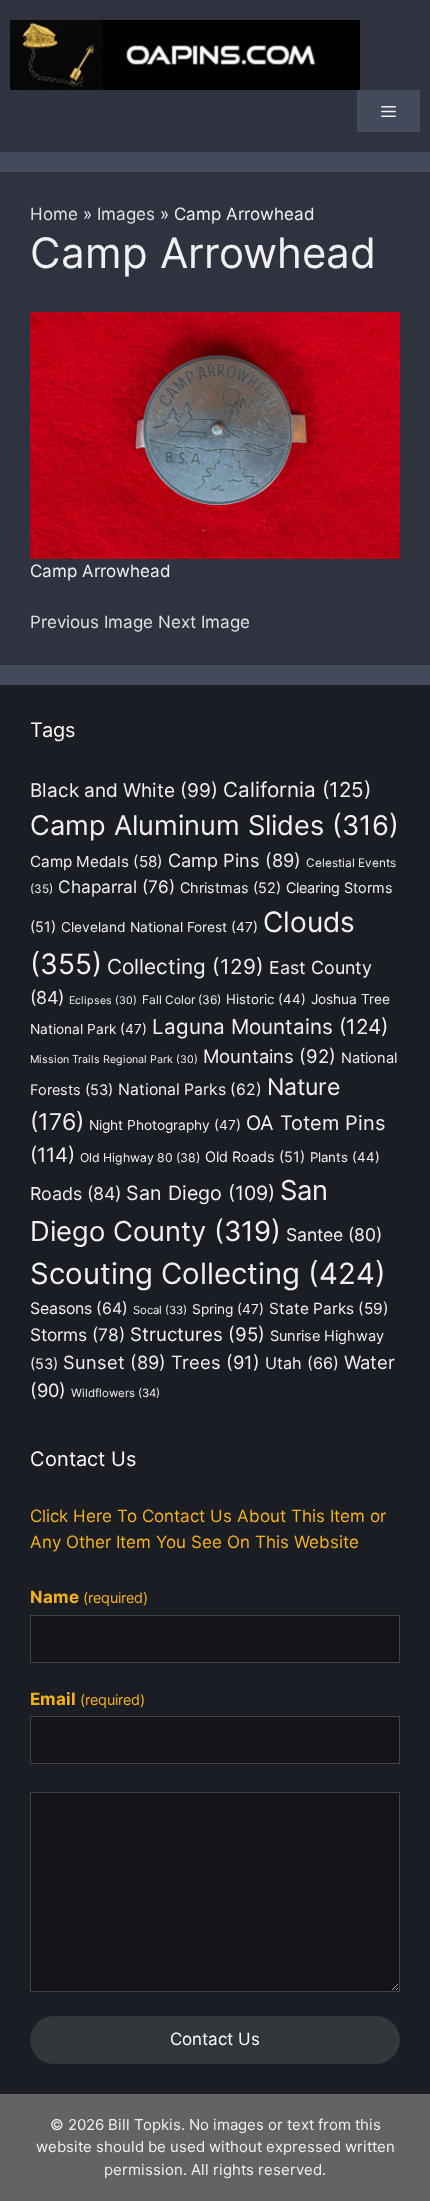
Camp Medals (96, 861)
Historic (266, 999)
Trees (215, 1362)
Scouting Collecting (208, 1273)
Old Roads (255, 1156)
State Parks (329, 1308)
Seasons (79, 1308)
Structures (197, 1334)
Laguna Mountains (270, 1026)
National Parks (190, 1089)
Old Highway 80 (140, 1157)
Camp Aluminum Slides (214, 825)
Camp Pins (234, 860)
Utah (302, 1363)
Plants (345, 1157)
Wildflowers (115, 1393)
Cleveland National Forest (159, 927)
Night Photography (165, 1125)
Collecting (185, 966)
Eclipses (103, 1000)
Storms (77, 1334)
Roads (75, 1193)
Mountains (269, 1056)
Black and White (124, 790)
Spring (228, 1309)
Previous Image (91, 622)
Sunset (114, 1362)
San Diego (200, 1193)
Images (126, 214)
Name (89, 1597)
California (297, 789)
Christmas (230, 887)
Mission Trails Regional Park (114, 1059)
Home (54, 214)
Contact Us (215, 2039)
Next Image (204, 622)
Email (87, 1699)
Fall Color (181, 999)
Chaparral (116, 886)
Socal (160, 1310)
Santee (334, 1234)
